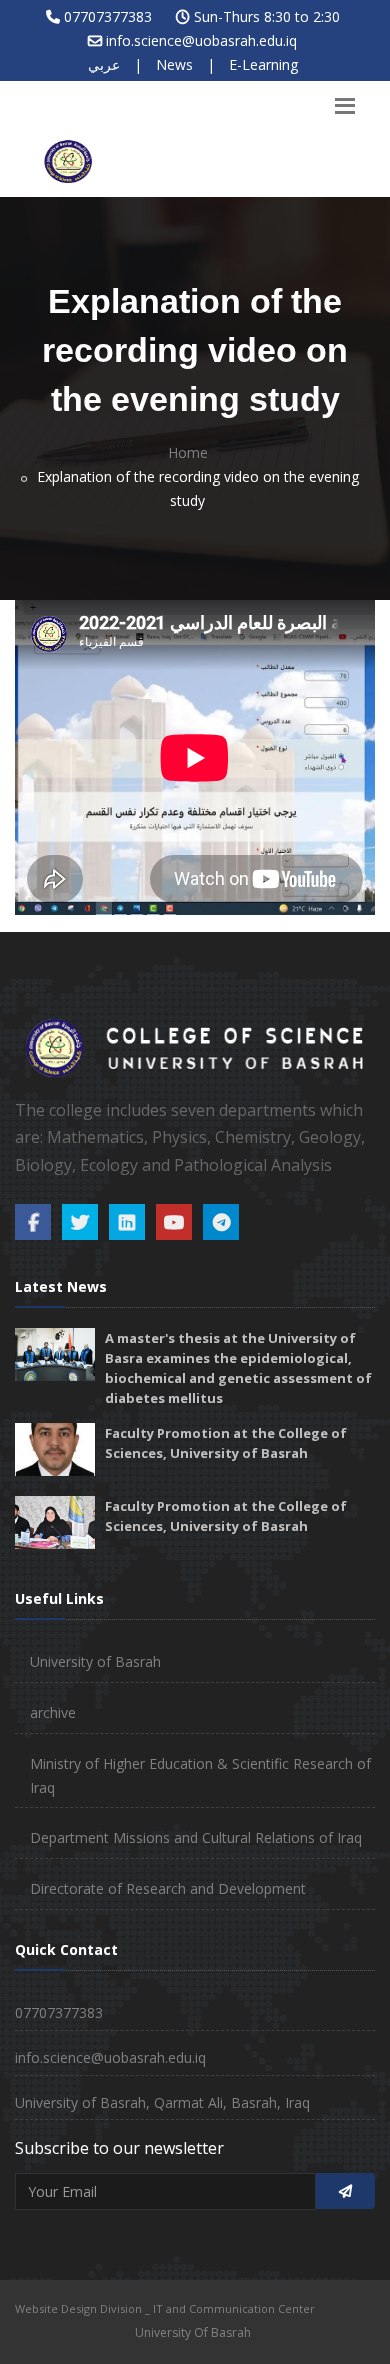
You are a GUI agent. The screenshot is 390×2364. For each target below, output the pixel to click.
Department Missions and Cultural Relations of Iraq (196, 1837)
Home (188, 452)
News (174, 64)
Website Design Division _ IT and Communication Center (165, 2308)
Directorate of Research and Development (168, 1888)
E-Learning (263, 64)
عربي (104, 64)
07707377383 (108, 16)
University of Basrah (95, 1661)
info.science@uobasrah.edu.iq (201, 40)
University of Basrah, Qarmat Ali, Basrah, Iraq (162, 2102)
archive (53, 1712)
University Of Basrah (193, 2332)
